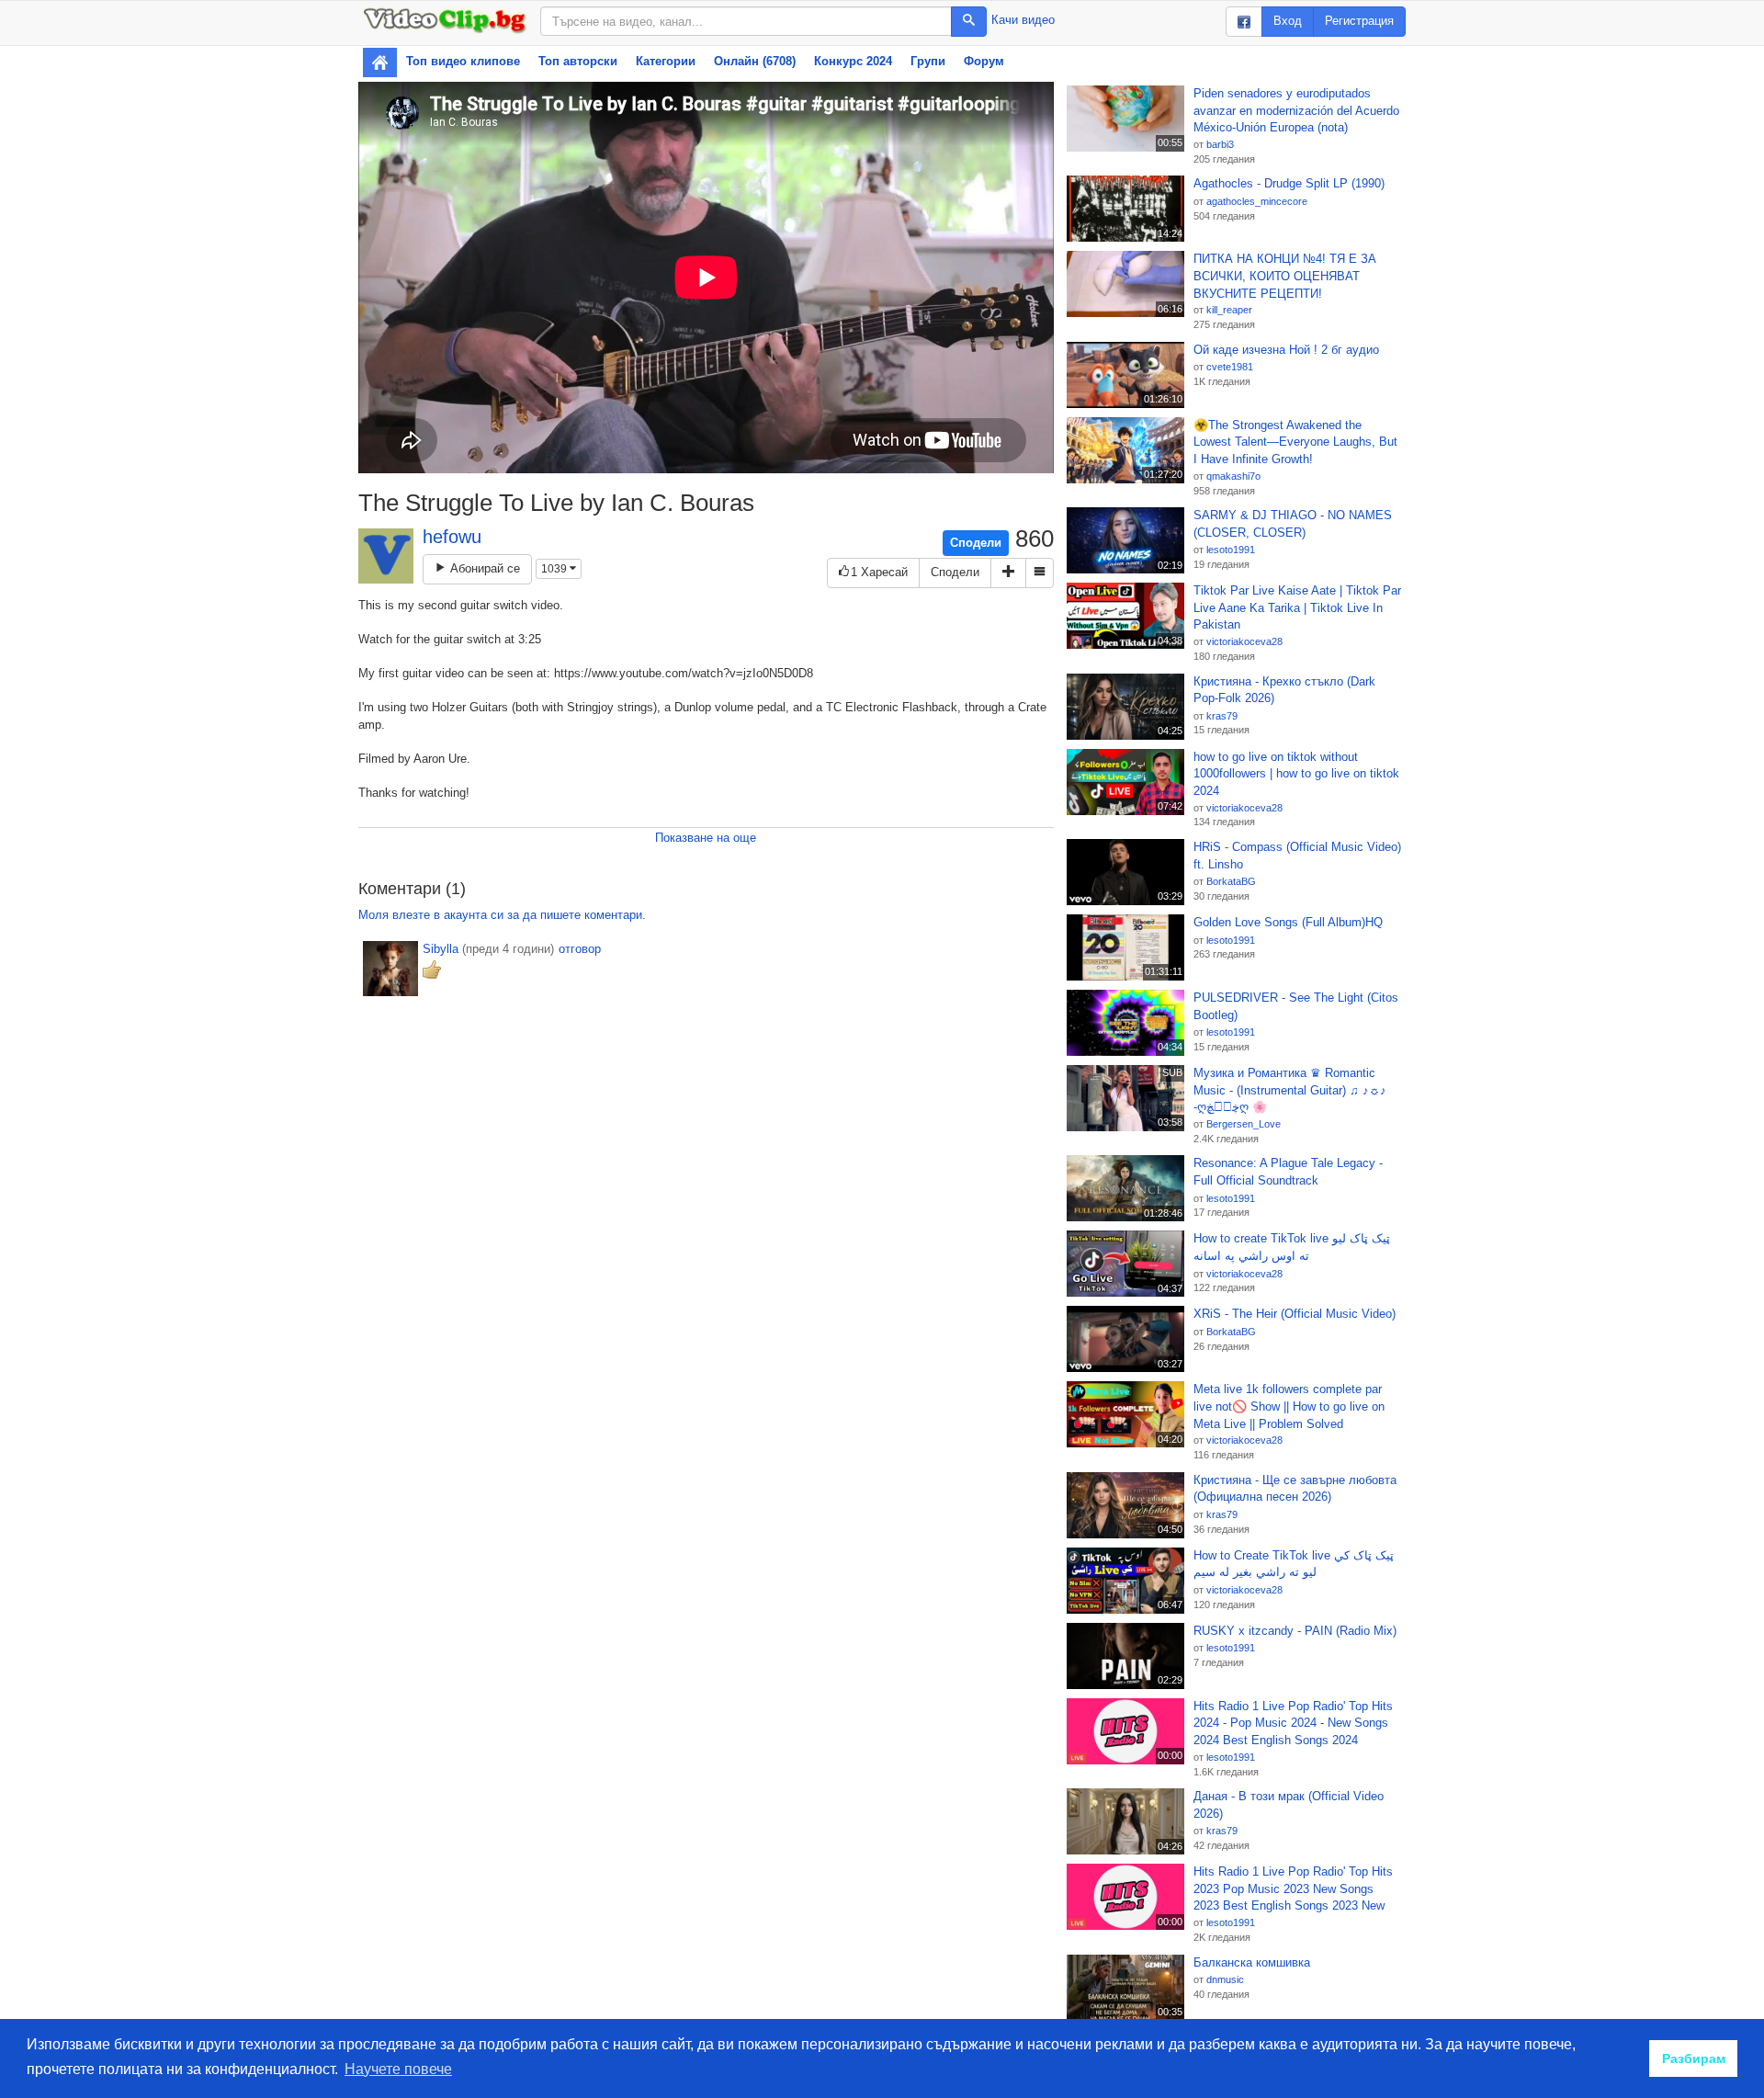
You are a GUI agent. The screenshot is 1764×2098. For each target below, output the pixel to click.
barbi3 (1220, 144)
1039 (555, 569)
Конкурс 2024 (853, 61)
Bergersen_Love (1244, 1124)
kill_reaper (1229, 310)
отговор (580, 949)
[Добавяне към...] (1008, 573)
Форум (984, 61)
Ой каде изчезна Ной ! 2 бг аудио (1286, 350)
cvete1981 (1230, 367)
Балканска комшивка (1252, 1962)
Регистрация (1359, 21)
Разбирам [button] (1694, 2058)
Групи (928, 61)
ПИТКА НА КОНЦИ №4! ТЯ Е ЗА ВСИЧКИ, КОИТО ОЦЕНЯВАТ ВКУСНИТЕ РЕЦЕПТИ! (1285, 276)
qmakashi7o (1233, 476)
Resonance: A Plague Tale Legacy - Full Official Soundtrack (1288, 1172)
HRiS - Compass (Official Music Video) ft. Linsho (1297, 856)
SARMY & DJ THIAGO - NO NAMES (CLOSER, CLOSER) (1293, 524)
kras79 (1222, 716)
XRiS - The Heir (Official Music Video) (1295, 1314)
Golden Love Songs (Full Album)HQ (1288, 922)
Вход (1288, 21)
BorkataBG (1231, 881)
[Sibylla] (390, 969)
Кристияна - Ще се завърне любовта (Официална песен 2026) (1295, 1489)
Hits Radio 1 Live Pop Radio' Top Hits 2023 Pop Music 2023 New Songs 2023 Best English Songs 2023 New (1293, 1888)
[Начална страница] (380, 62)
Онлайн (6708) (755, 61)
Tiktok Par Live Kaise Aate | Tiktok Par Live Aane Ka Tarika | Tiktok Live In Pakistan (1297, 607)
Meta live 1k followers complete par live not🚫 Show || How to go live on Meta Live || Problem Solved (1289, 1406)
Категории (666, 61)
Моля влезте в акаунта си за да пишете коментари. (502, 915)
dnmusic (1225, 1979)
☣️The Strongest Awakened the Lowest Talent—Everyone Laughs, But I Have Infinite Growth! (1295, 442)
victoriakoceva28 (1244, 641)
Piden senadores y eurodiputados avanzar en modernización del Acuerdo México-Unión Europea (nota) (1296, 110)
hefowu (452, 537)
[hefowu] (386, 556)
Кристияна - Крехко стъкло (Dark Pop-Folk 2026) (1284, 690)
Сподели (976, 543)
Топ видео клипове (463, 61)
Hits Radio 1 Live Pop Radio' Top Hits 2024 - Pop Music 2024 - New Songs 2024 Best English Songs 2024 (1293, 1723)
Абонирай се (483, 568)
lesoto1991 (1231, 550)
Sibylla (441, 949)
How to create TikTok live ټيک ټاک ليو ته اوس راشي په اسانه (1292, 1247)
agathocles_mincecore (1257, 201)
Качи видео (1023, 20)
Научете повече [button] (398, 2069)
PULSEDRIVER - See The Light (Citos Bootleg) (1296, 1006)
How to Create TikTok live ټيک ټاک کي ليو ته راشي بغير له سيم (1294, 1564)
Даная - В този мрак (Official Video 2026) (1289, 1805)
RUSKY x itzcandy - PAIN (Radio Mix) (1295, 1631)
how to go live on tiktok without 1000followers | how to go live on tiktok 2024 (1296, 774)
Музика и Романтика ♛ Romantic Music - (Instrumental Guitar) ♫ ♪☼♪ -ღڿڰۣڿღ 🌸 (1290, 1090)
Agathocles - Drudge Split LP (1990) (1289, 183)
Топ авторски (578, 61)
